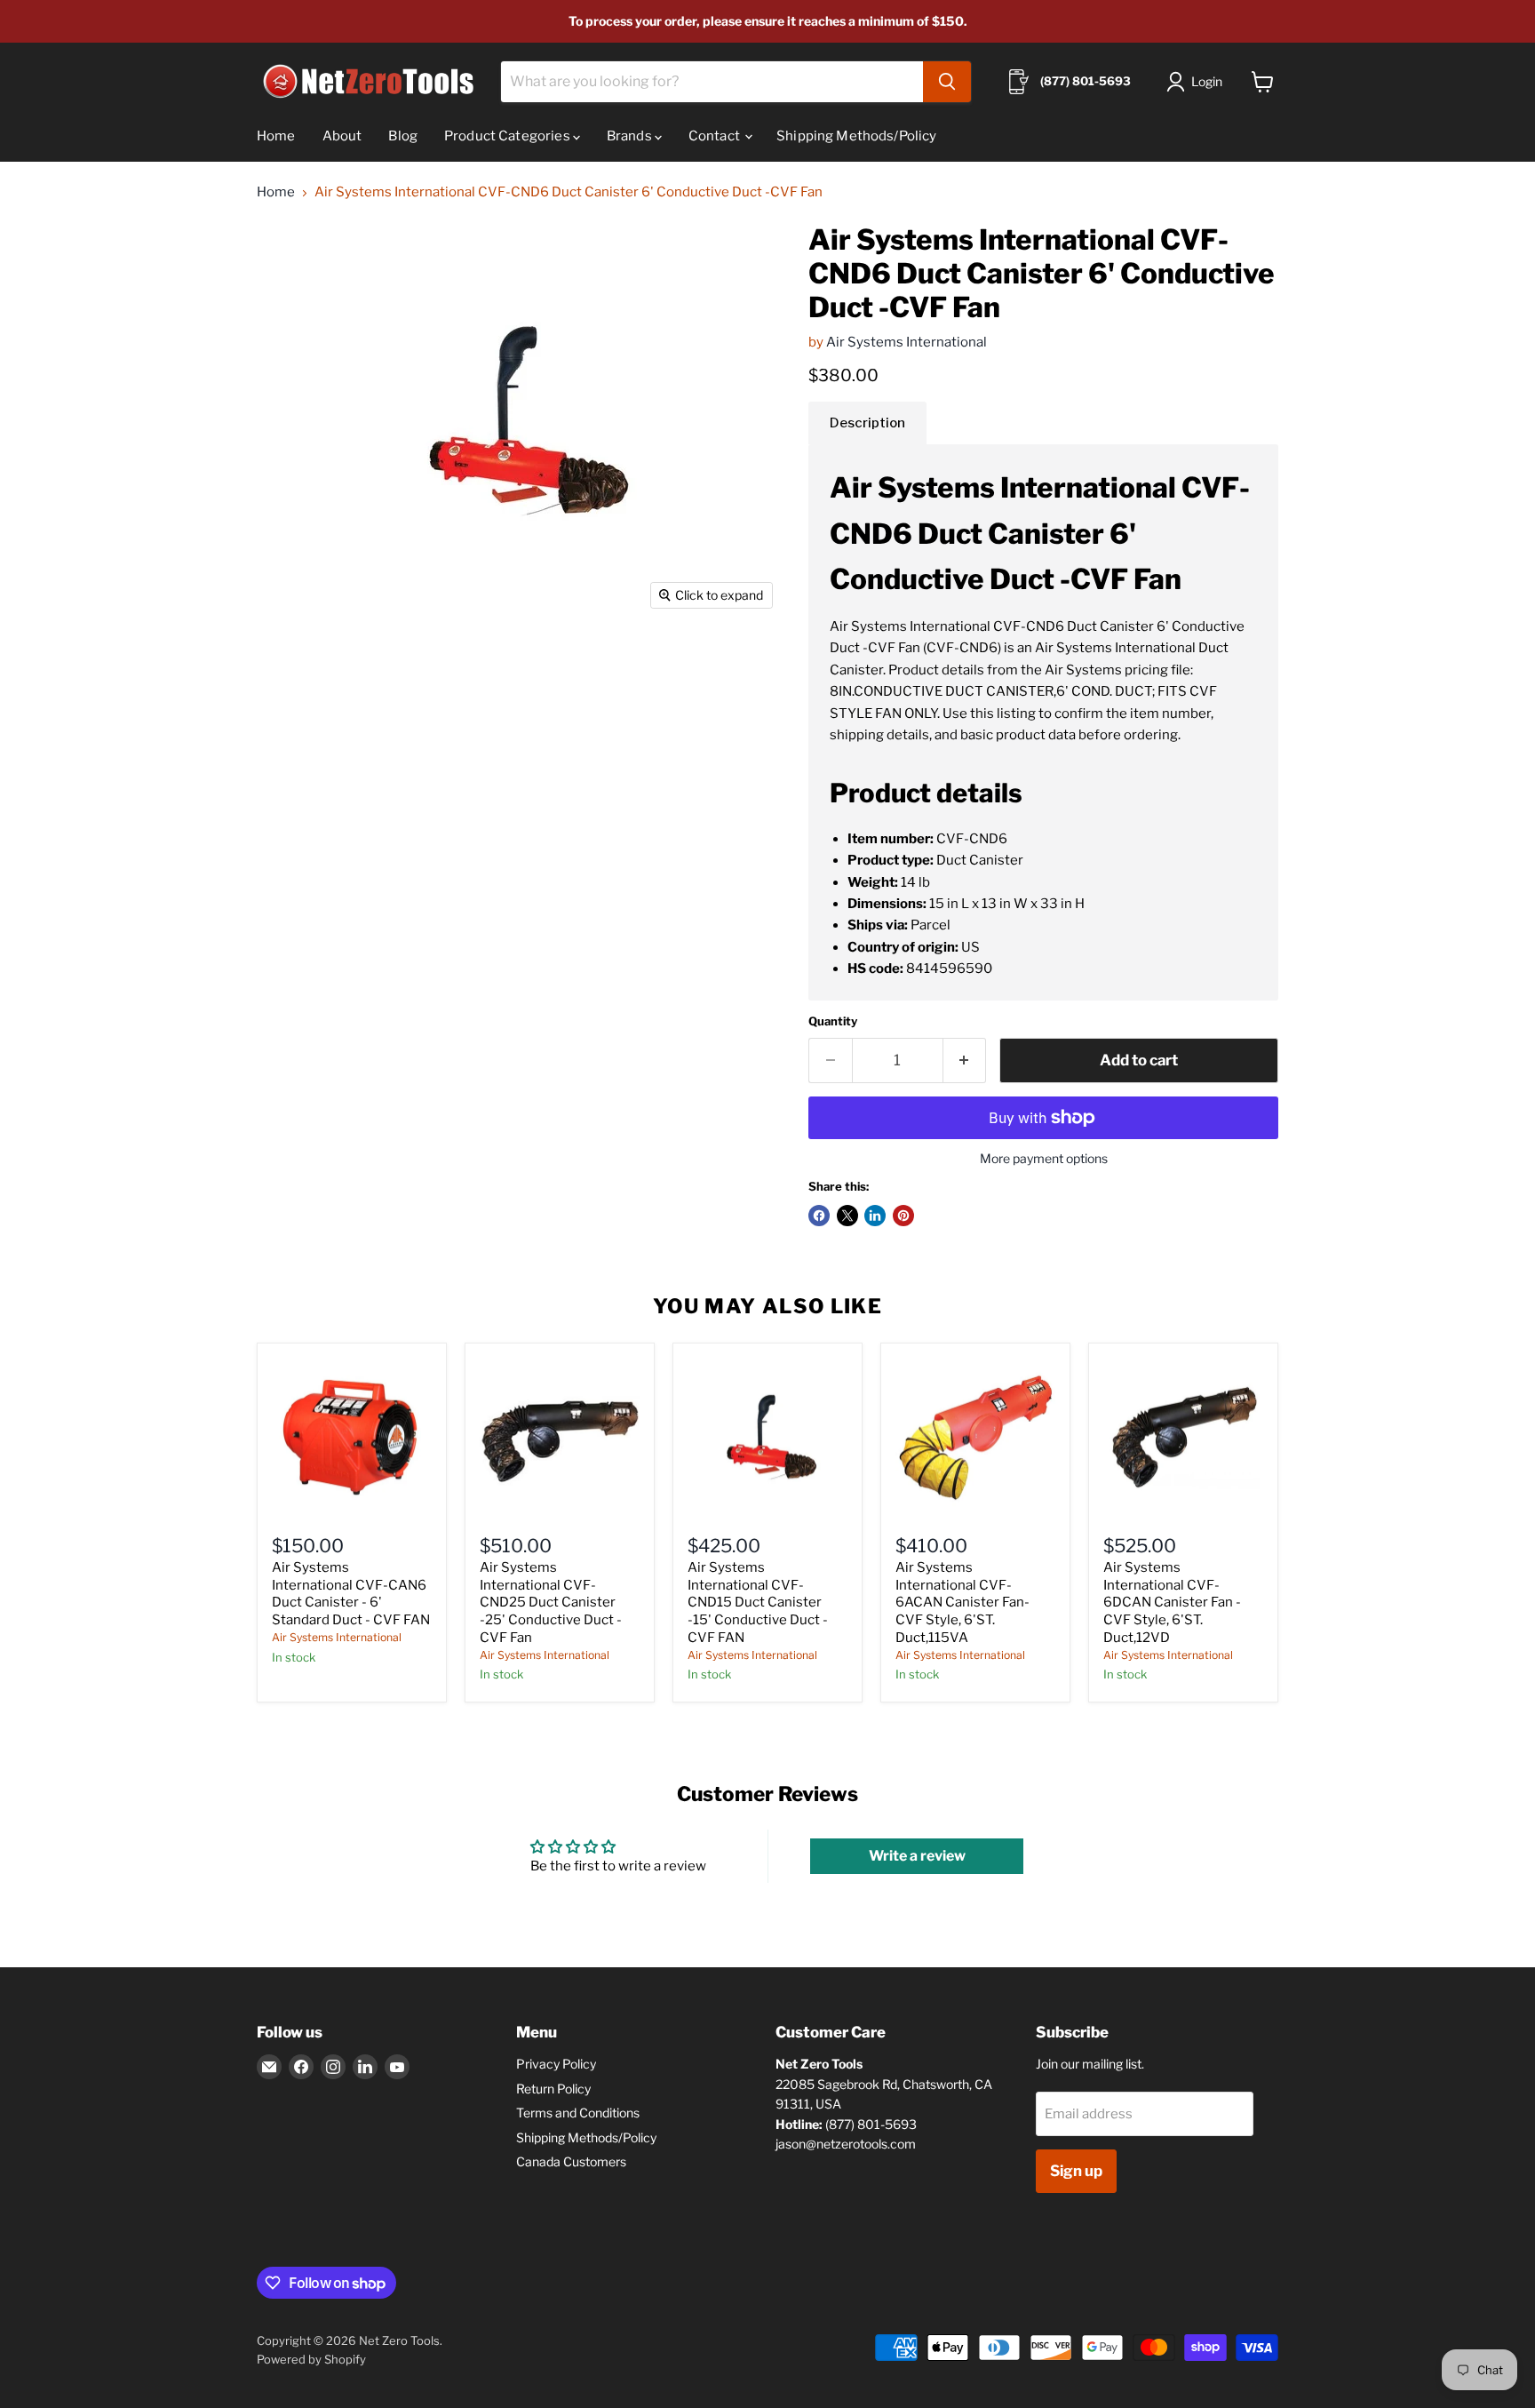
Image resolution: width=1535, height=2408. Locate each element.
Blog (403, 136)
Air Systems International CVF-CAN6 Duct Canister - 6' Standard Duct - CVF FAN (351, 1594)
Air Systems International (907, 342)
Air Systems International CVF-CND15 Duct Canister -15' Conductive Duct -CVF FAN (758, 1603)
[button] (1198, 82)
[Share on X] (847, 1216)
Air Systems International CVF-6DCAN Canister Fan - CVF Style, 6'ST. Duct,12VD (1172, 1603)
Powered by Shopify (311, 2359)
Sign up (1076, 2171)
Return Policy (553, 2089)
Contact (716, 136)
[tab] (867, 423)
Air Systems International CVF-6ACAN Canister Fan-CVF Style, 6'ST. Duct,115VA (962, 1603)
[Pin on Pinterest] (903, 1216)
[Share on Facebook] (819, 1216)
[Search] (947, 82)
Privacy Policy (556, 2064)
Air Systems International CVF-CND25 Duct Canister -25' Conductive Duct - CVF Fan (551, 1603)
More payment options (1044, 1159)
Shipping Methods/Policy (856, 136)
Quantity (833, 1021)
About (342, 136)
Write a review (917, 1856)
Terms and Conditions (578, 2113)
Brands (631, 136)
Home (276, 136)
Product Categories (509, 136)
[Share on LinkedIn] (875, 1216)
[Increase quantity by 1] (965, 1060)
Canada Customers (571, 2161)
